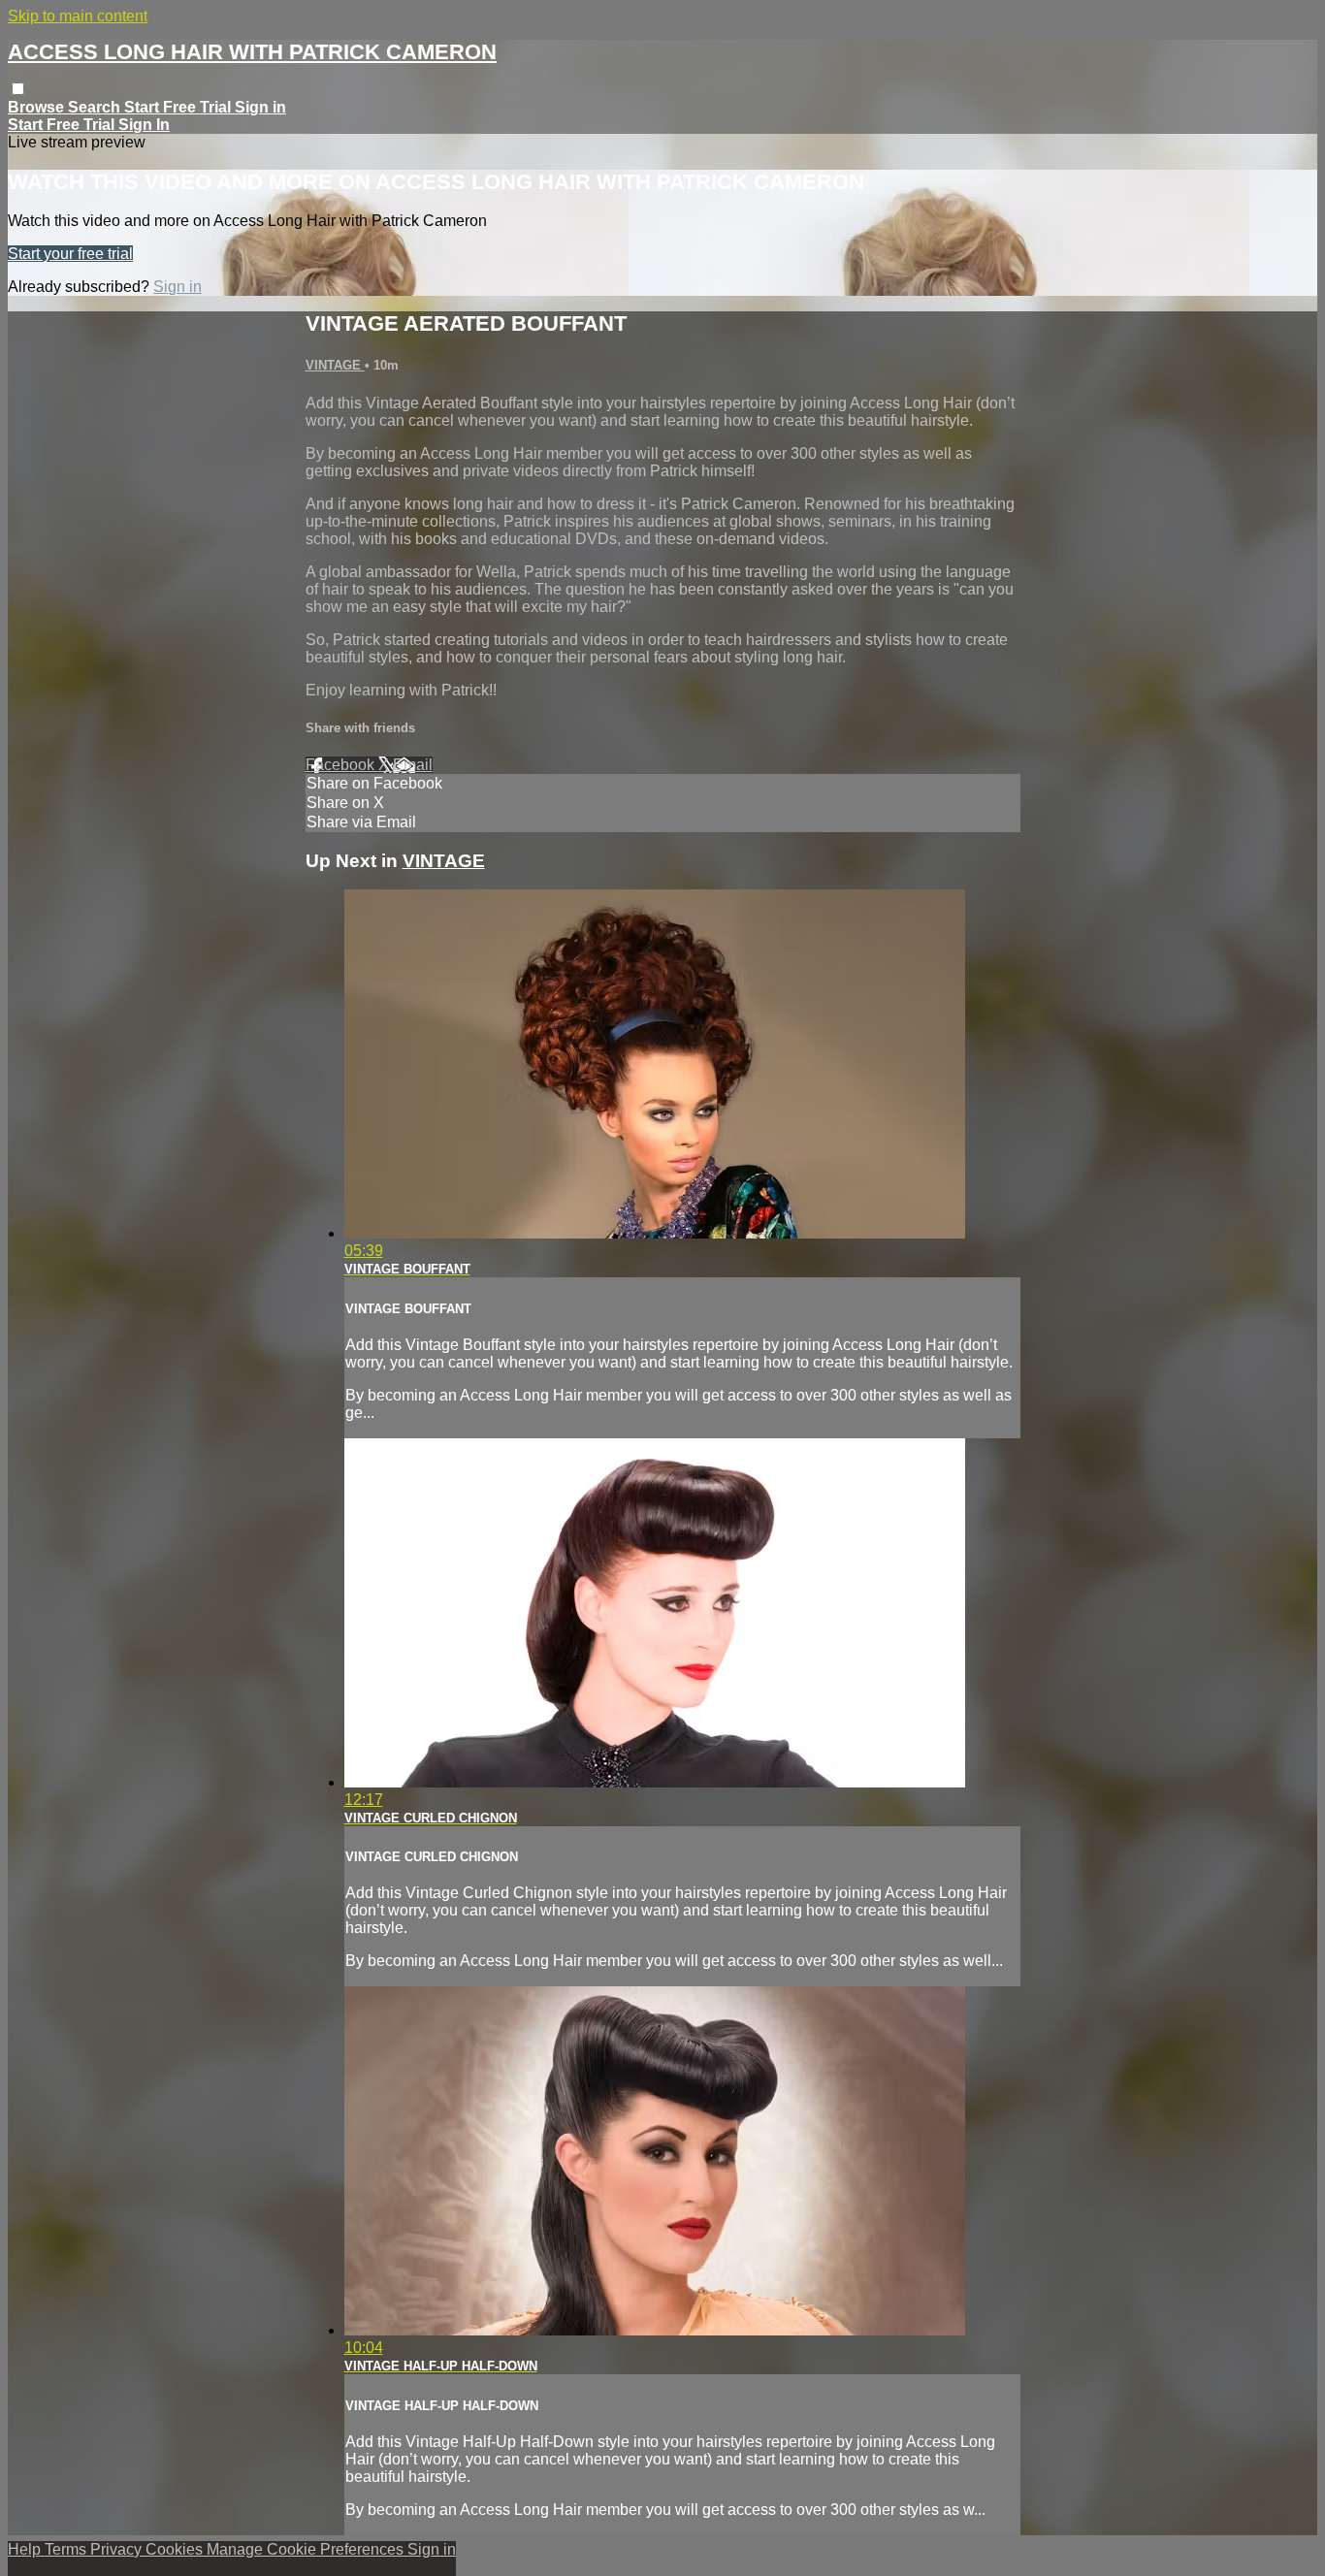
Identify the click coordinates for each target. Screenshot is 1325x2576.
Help (26, 2549)
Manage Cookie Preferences (307, 2549)
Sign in (260, 107)
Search (96, 107)
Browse (38, 107)
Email (413, 765)
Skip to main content (78, 16)
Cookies (176, 2549)
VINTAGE (335, 365)
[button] (18, 89)
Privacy (118, 2549)
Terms (67, 2549)
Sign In (144, 125)
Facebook (342, 765)
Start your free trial (70, 254)
